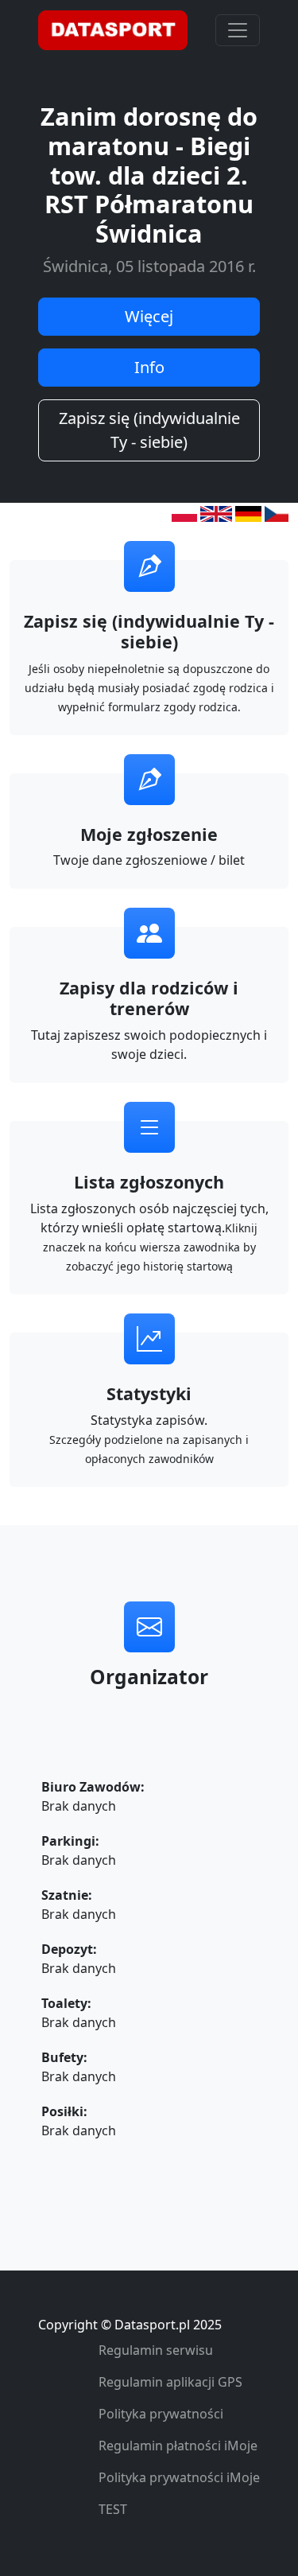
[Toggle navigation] (238, 30)
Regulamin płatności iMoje (178, 2446)
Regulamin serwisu (156, 2350)
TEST (113, 2509)
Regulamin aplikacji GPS (170, 2382)
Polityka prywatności (161, 2414)
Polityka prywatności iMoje (179, 2477)
